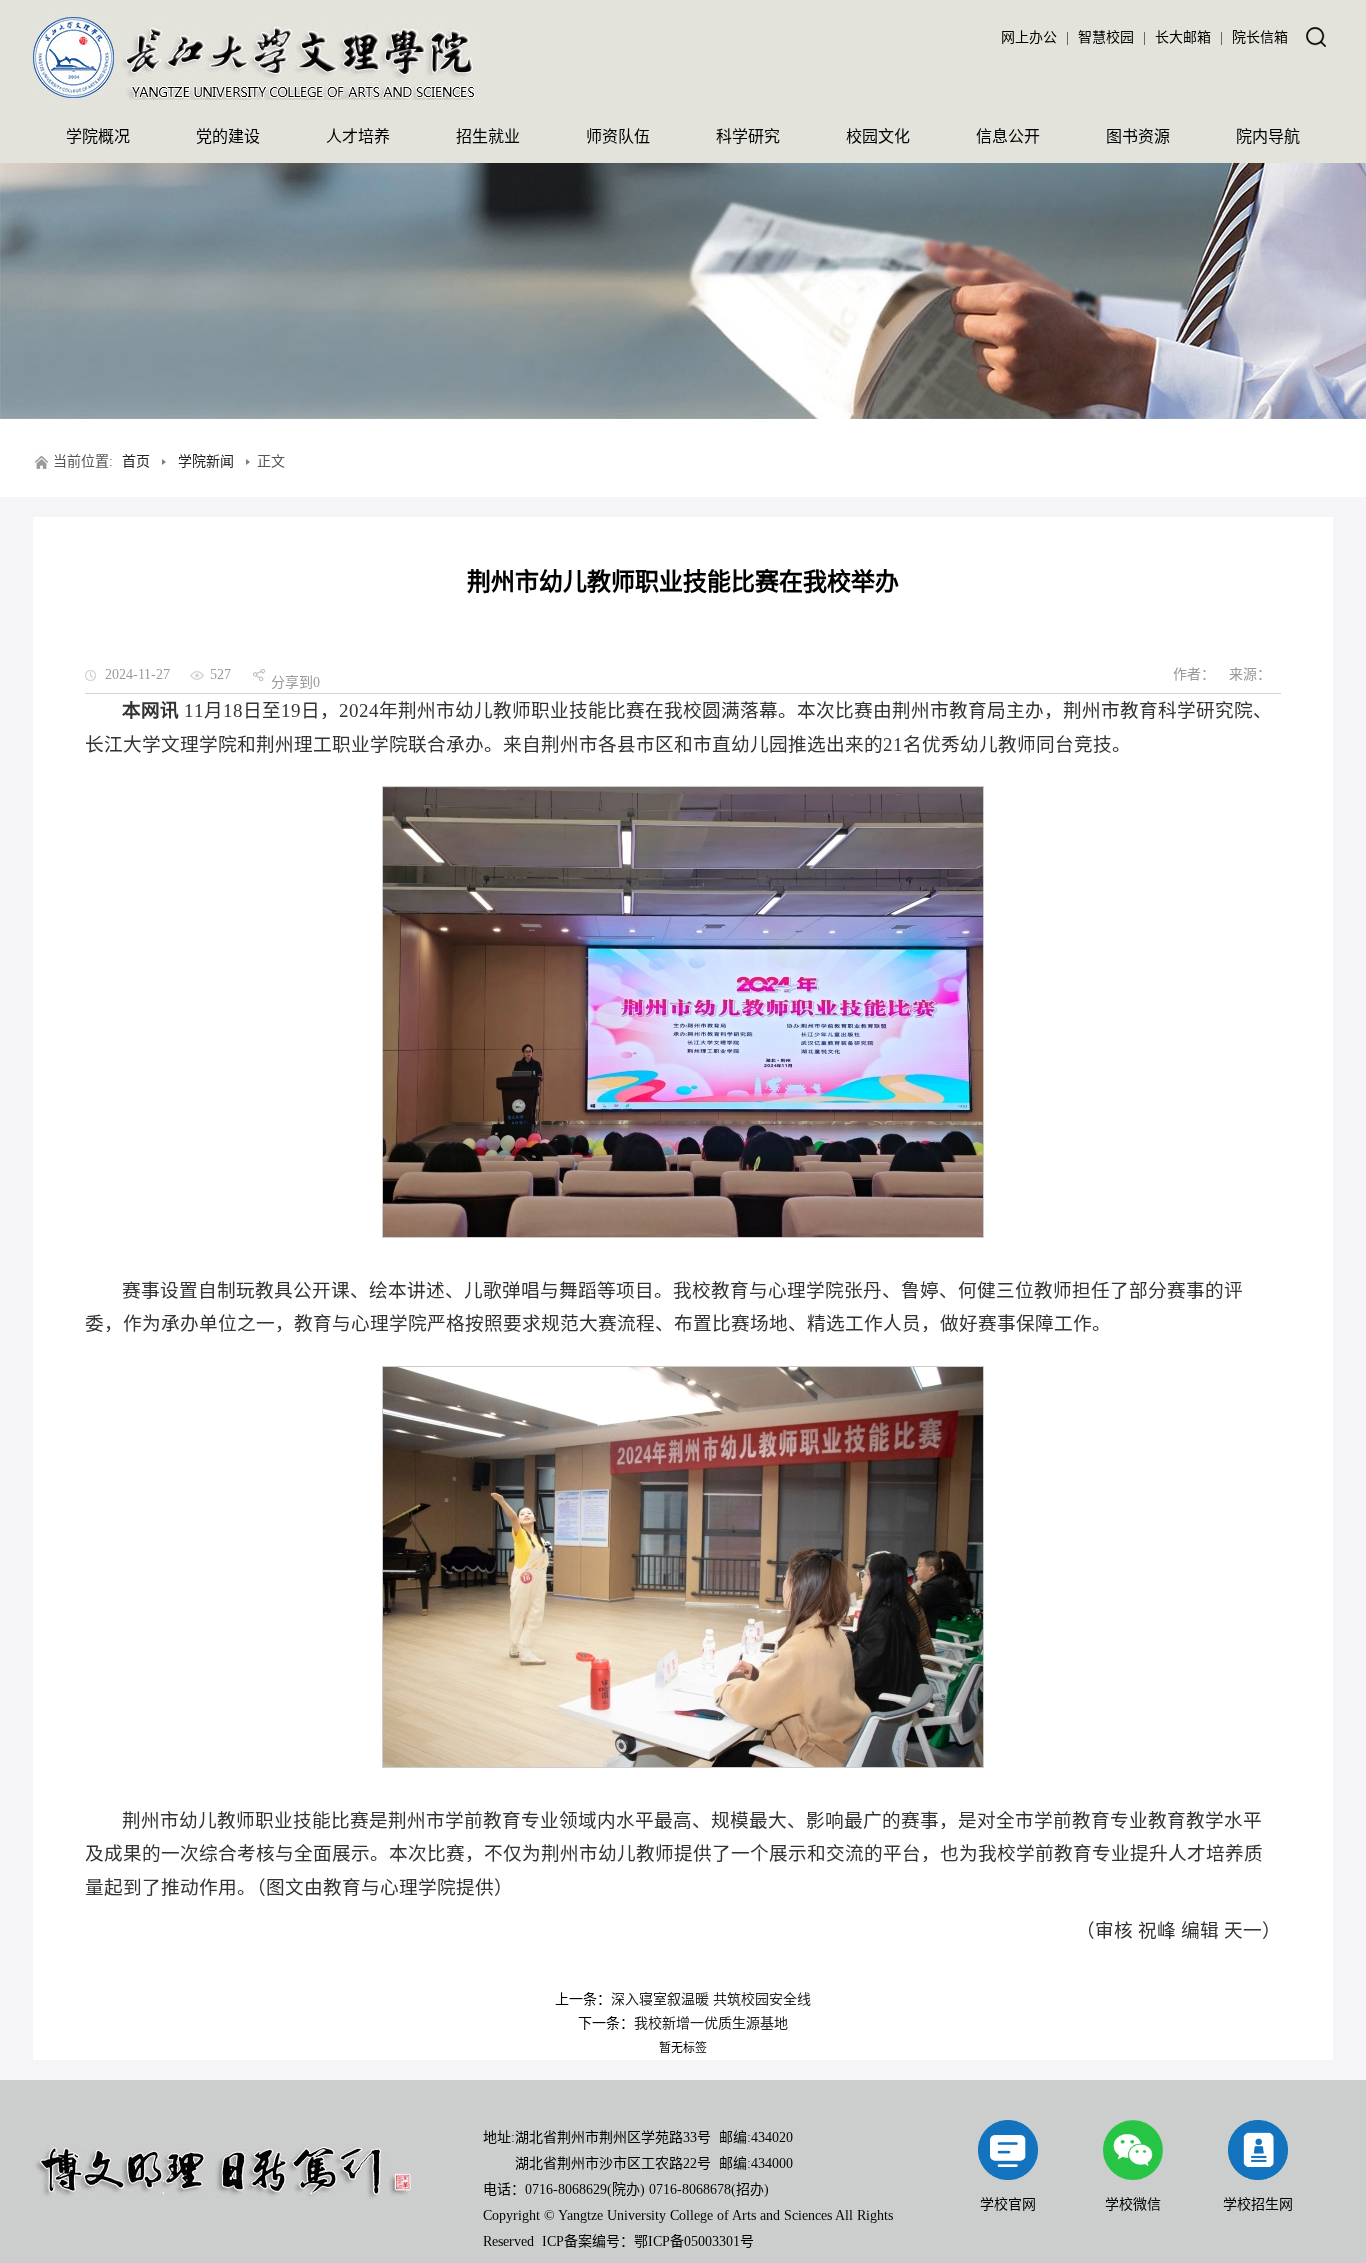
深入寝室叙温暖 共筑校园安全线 (711, 1999)
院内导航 (1268, 136)
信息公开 (1008, 136)
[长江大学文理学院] (255, 95)
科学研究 (748, 136)
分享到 (292, 682)
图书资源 (1138, 136)
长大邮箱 (1183, 37)
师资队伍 (618, 136)
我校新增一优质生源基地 (711, 2023)
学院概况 (98, 136)
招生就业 (488, 136)
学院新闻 (206, 461)
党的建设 (228, 136)
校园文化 (878, 136)
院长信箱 (1260, 37)
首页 (136, 461)
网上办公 (1029, 37)
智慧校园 (1106, 37)
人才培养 (358, 136)
